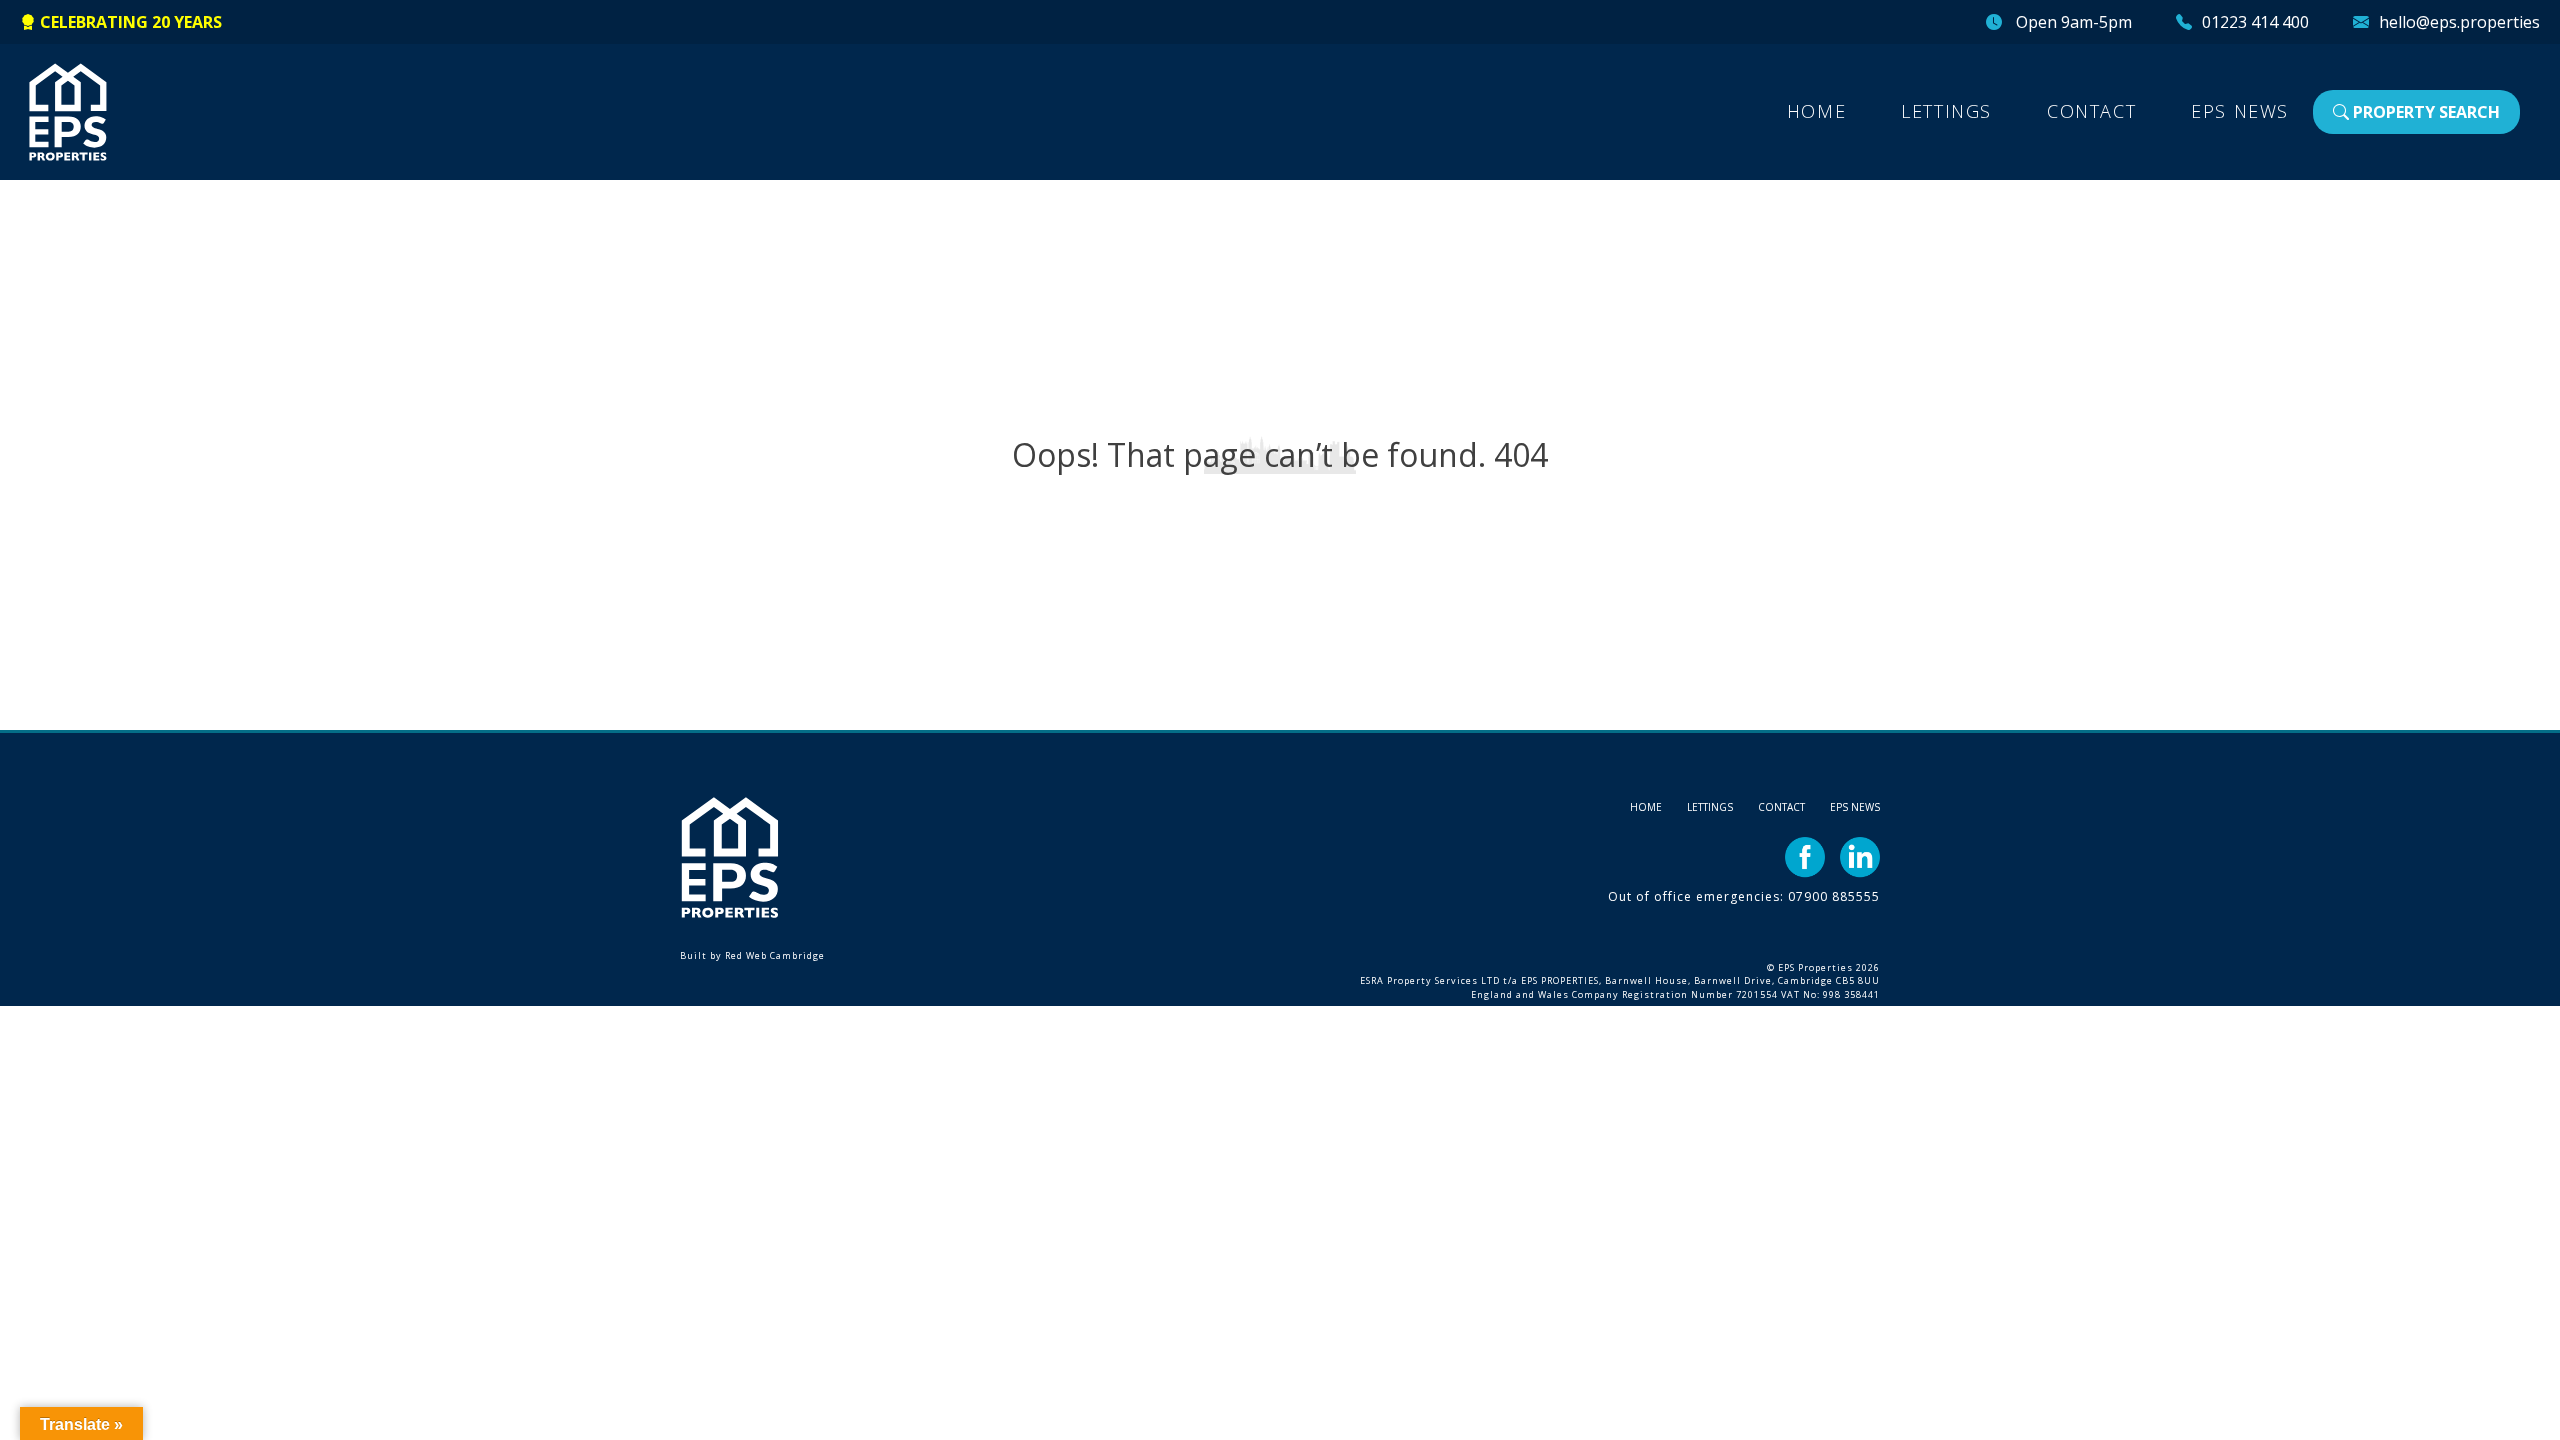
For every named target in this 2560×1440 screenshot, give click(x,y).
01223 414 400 (2255, 22)
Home (1816, 111)
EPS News (2240, 111)
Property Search (2424, 112)
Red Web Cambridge (775, 955)
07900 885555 (1834, 896)
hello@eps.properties (2459, 22)
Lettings (1946, 111)
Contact (2091, 111)
